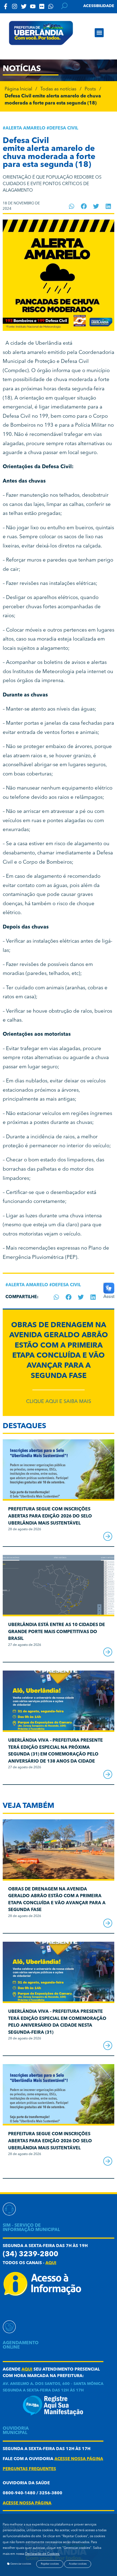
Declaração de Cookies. (42, 2554)
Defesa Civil (64, 128)
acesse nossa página (79, 2459)
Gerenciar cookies (20, 2564)
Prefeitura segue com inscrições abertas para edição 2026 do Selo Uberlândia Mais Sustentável (50, 1516)
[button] (99, 33)
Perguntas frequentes (29, 2469)
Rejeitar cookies (50, 2564)
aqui (51, 2263)
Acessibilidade (99, 6)
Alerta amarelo (25, 128)
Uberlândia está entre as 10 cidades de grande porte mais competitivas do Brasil (57, 1632)
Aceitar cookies (78, 2564)
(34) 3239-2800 (30, 2255)
